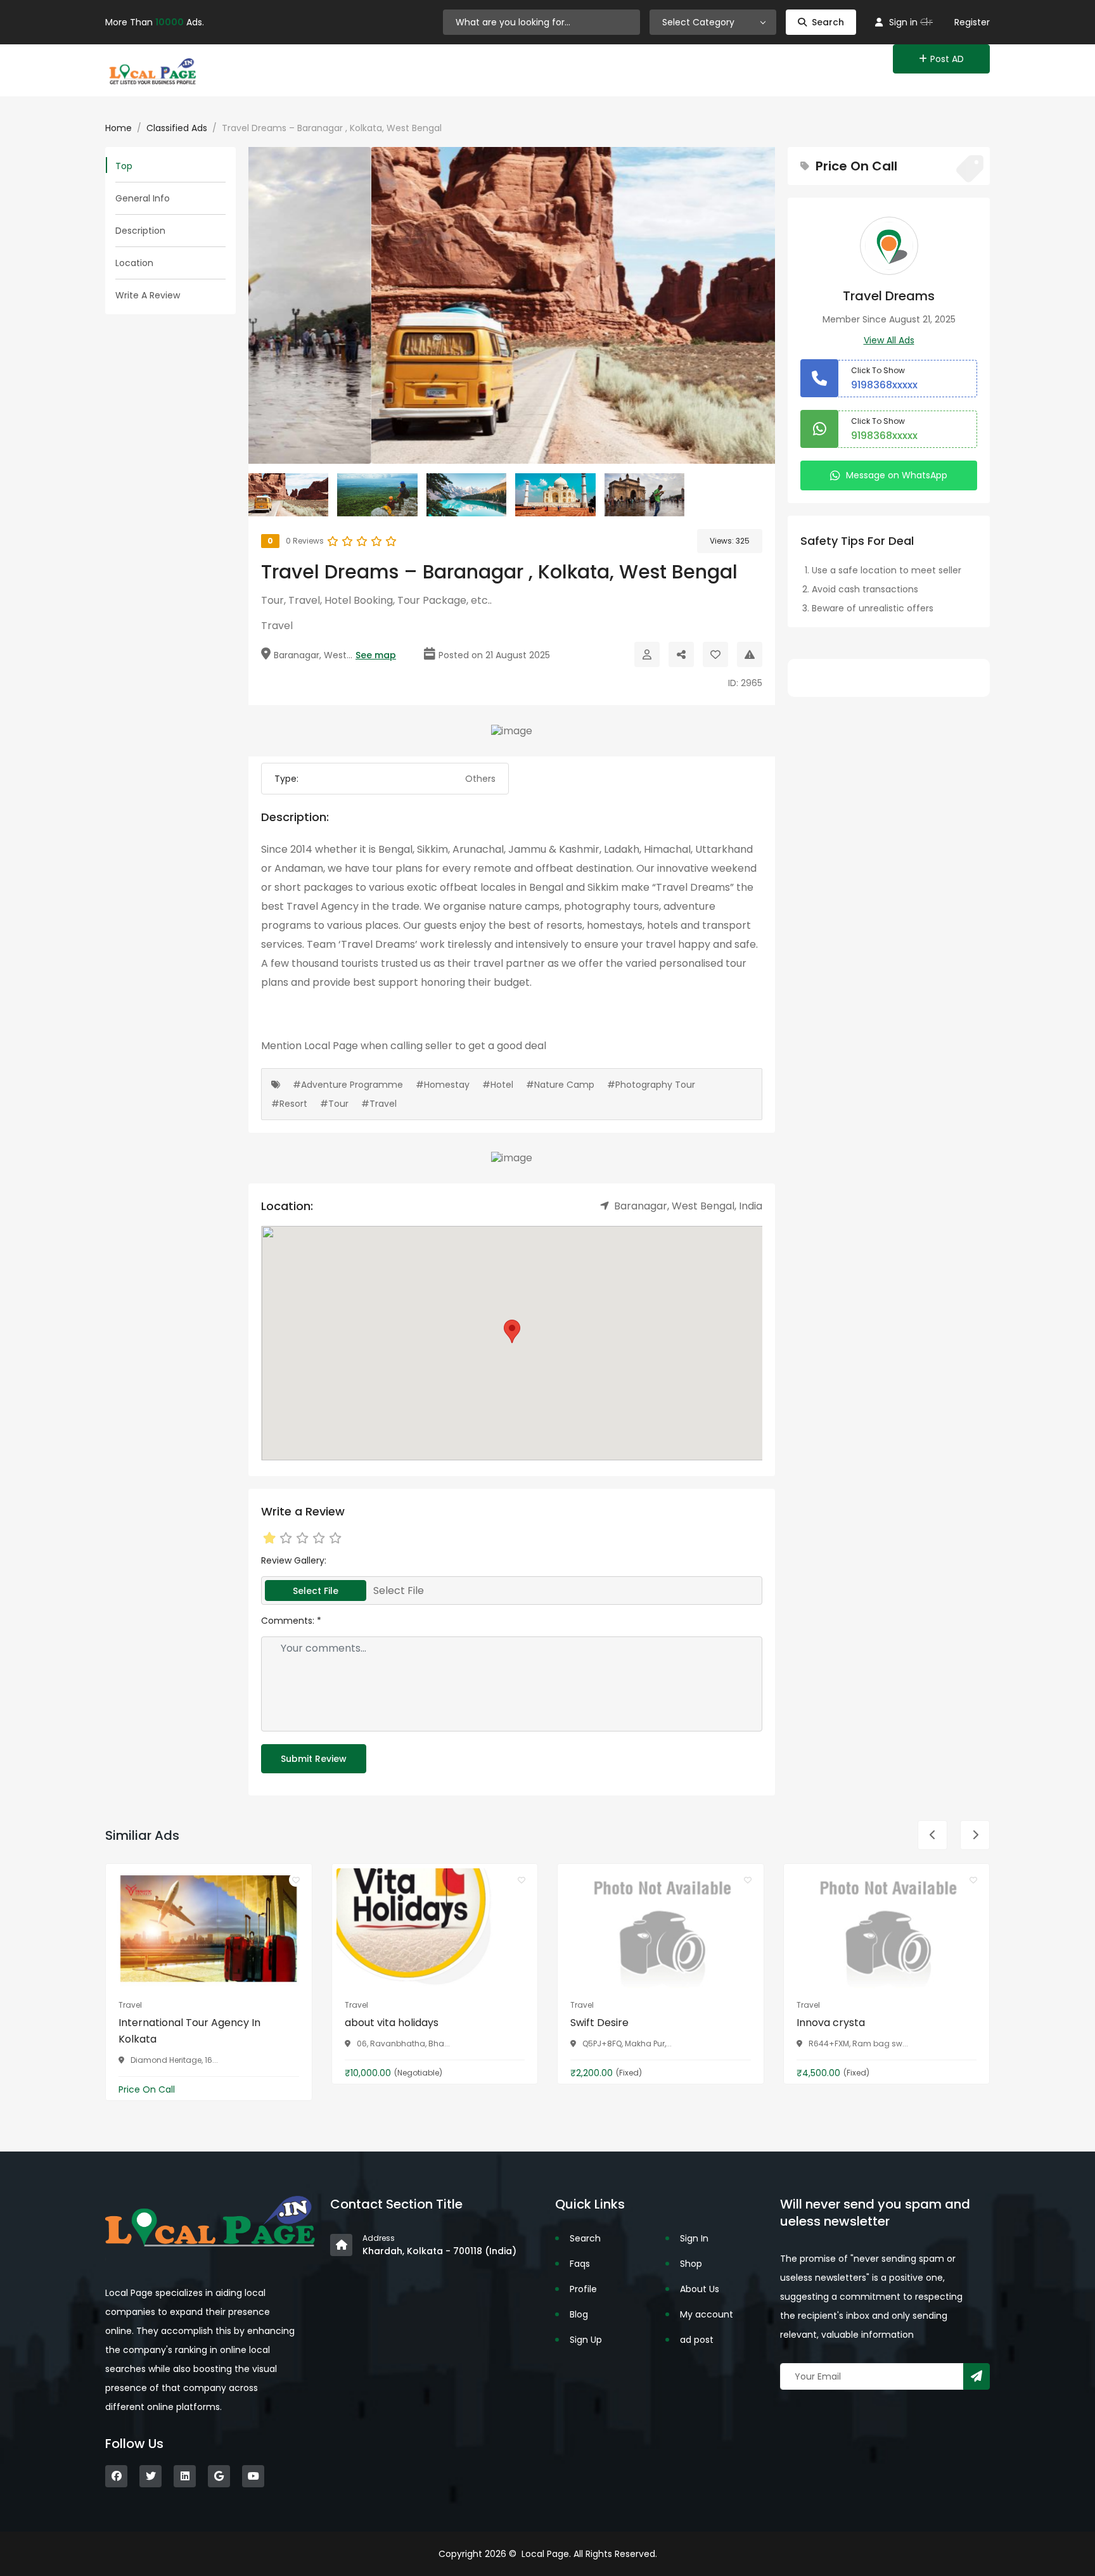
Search (828, 22)
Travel (277, 626)
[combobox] (713, 22)
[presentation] (932, 1835)
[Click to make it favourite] (715, 654)
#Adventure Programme (348, 1085)
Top (124, 166)
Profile (583, 2289)
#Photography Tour (651, 1085)
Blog (579, 2314)
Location (134, 263)
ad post (697, 2340)
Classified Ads (177, 128)
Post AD (947, 59)
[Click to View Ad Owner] (647, 654)
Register (972, 22)
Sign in (903, 22)
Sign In (694, 2238)
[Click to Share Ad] (681, 654)
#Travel (379, 1104)
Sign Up (586, 2340)
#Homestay (443, 1085)
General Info (143, 198)
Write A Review (148, 295)
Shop (691, 2264)
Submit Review (314, 1759)
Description (140, 231)
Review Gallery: (294, 1560)
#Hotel (498, 1085)
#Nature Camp (560, 1085)
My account (707, 2314)
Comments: (291, 1621)
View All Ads (889, 340)
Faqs (580, 2264)
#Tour (334, 1104)
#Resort (289, 1104)
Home (118, 128)
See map (376, 655)
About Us (700, 2289)
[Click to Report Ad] (750, 654)
